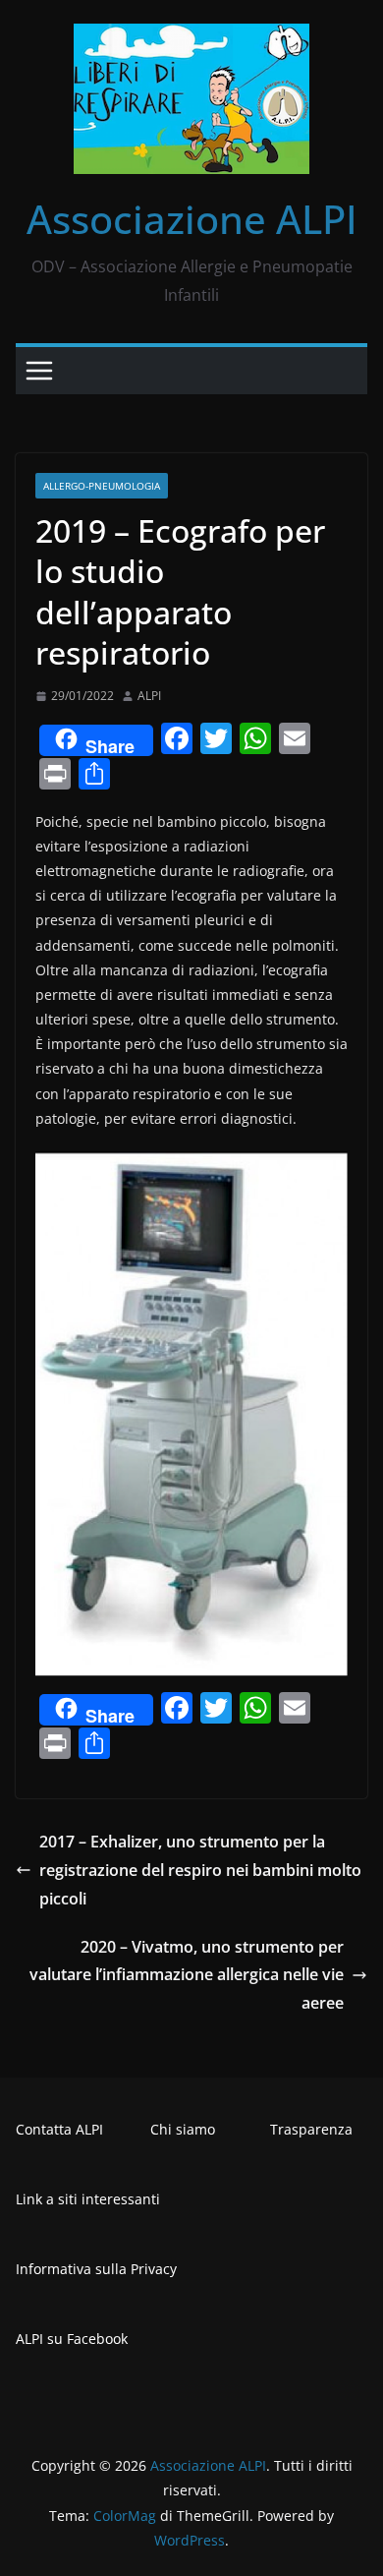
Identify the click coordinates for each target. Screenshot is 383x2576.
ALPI (149, 696)
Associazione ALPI (192, 219)
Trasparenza (311, 2129)
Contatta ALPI (59, 2129)
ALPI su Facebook (72, 2339)
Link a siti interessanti (88, 2199)
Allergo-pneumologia (102, 486)
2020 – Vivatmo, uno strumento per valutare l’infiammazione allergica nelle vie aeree (187, 1975)
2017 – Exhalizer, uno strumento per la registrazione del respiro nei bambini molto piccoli (200, 1870)
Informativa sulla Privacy (96, 2269)
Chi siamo (183, 2129)
